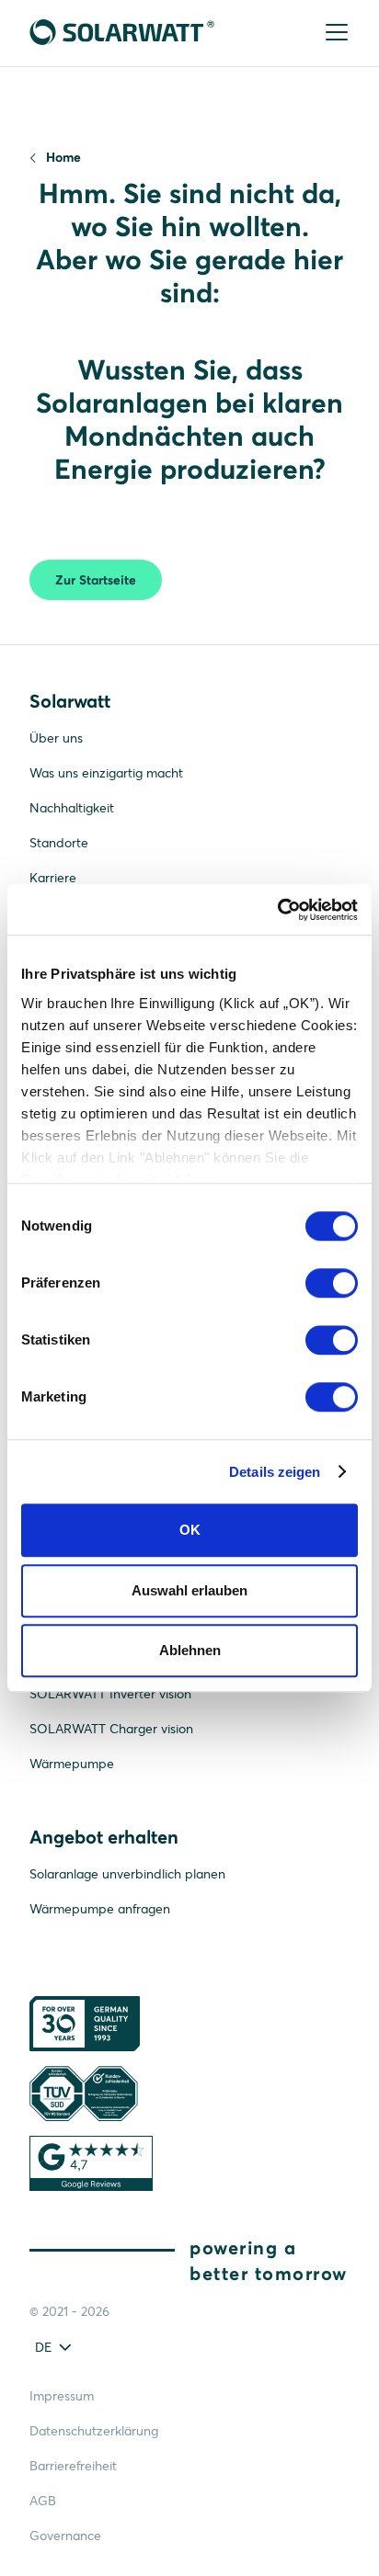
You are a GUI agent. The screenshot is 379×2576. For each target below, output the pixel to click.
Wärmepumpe (72, 1764)
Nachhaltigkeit (72, 808)
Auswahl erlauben (189, 1590)
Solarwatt (70, 701)
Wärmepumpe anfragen (100, 1909)
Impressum (62, 2396)
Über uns (56, 738)
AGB (43, 2501)
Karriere (53, 878)
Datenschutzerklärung (94, 2431)
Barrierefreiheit (73, 2466)
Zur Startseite (96, 580)
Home (63, 157)
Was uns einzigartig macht (106, 773)
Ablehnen (190, 1650)
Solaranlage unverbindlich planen (127, 1874)
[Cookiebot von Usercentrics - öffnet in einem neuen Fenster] (277, 910)
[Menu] (335, 34)
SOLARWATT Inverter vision (110, 1694)
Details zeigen (275, 1472)
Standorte (59, 843)
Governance (65, 2536)
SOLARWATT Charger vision (111, 1729)
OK (190, 1530)
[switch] (332, 1283)
